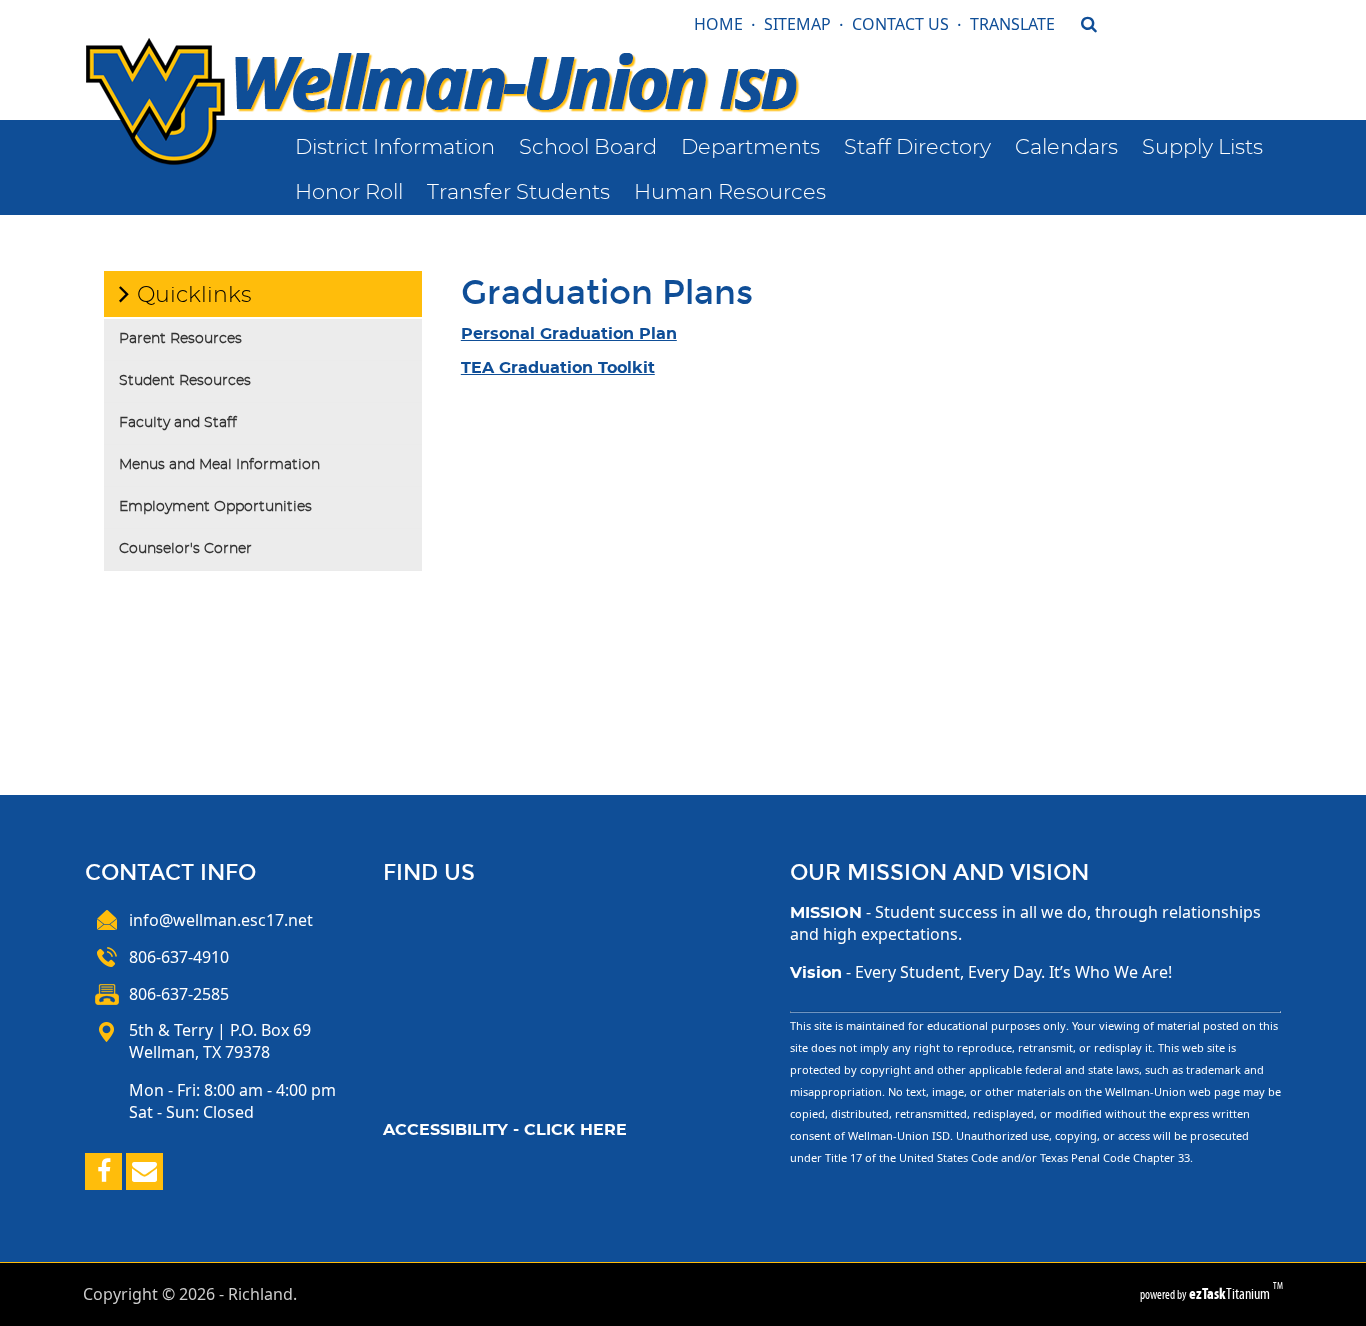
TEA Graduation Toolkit (558, 368)
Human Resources (730, 192)
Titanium (1231, 1293)
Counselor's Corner (185, 549)
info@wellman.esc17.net (221, 920)
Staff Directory (917, 147)
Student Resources (185, 381)
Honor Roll (349, 192)
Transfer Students (518, 192)
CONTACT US (900, 24)
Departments (750, 147)
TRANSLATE (1012, 24)
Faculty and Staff (178, 423)
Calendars (1066, 147)
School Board (588, 147)
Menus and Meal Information (219, 465)
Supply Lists (1202, 147)
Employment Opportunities (215, 507)
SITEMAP (797, 24)
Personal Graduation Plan (569, 334)
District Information (395, 147)
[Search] (1081, 64)
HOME (718, 24)
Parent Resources (180, 339)
